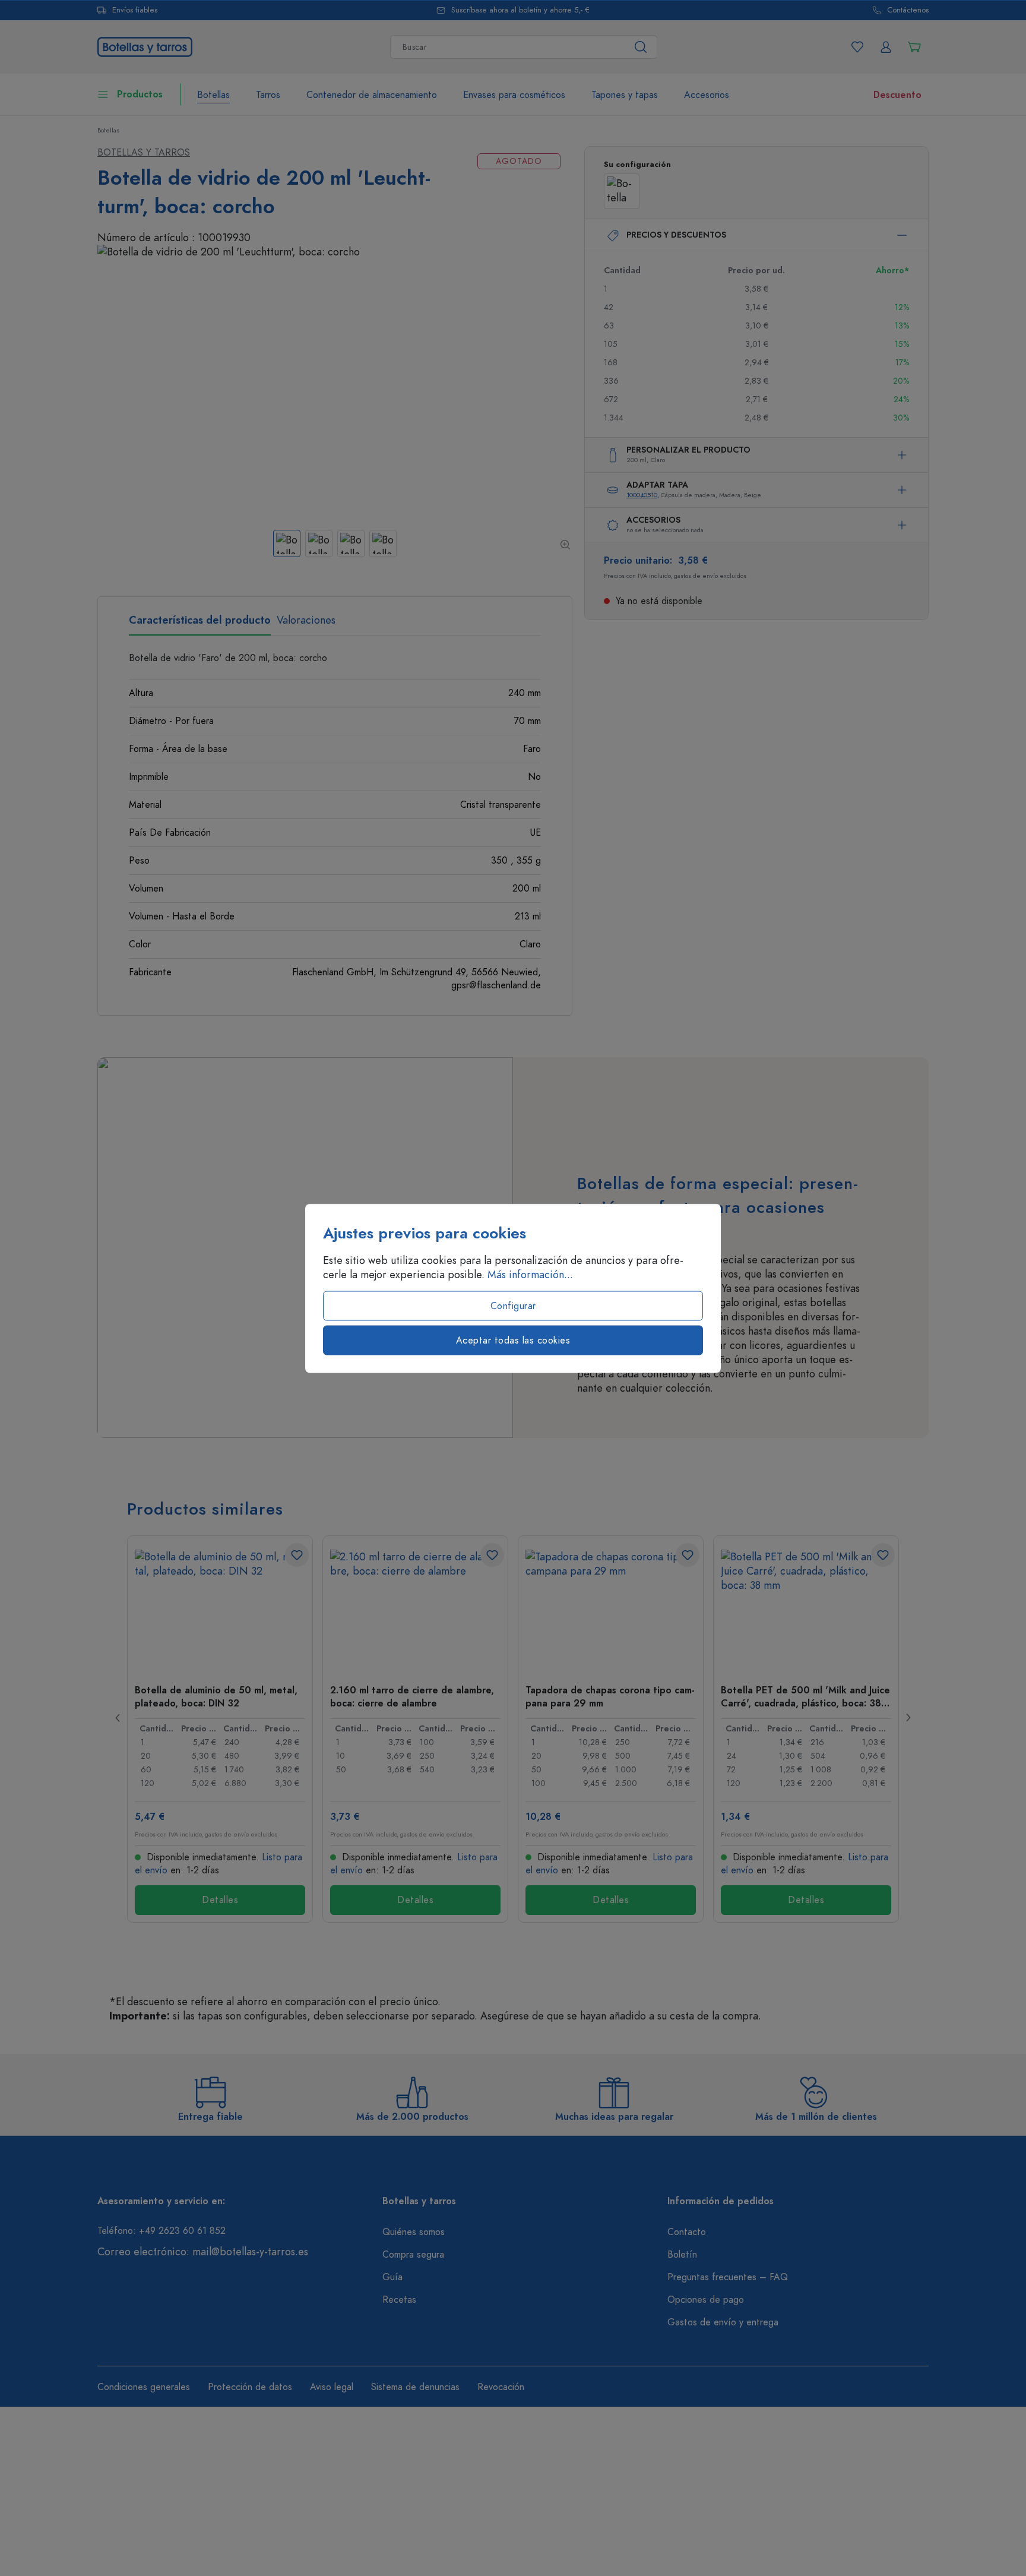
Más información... (530, 1274)
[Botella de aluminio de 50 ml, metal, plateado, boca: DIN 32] (220, 1609)
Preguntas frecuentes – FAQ (728, 2277)
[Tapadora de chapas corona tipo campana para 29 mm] (611, 1609)
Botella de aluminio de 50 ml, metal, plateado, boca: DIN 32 (216, 1696)
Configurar (513, 1306)
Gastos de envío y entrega (723, 2322)
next (908, 1718)
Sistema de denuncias (415, 2387)
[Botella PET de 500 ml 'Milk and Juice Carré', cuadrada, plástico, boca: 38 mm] (806, 1609)
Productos (140, 94)
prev (118, 1718)
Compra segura (413, 2255)
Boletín (682, 2255)
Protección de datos (250, 2387)
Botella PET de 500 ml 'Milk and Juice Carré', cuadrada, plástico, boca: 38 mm (805, 1696)
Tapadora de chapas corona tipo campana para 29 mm (610, 1696)
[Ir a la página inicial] (145, 45)
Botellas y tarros (144, 153)
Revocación (501, 2387)
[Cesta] (914, 47)
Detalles (220, 1900)
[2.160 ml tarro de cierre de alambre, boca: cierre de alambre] (415, 1609)
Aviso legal (332, 2387)
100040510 (642, 495)
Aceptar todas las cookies (513, 1340)
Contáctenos (908, 10)
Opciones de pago (706, 2300)
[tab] (200, 624)
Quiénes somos (414, 2232)
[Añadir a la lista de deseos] (297, 1555)
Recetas (399, 2300)
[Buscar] (641, 47)
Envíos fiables (135, 10)
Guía (392, 2277)
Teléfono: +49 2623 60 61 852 (161, 2231)
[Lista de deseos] (857, 47)
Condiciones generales (144, 2387)
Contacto (687, 2232)
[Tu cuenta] (886, 47)
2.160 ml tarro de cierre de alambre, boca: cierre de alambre (412, 1696)
